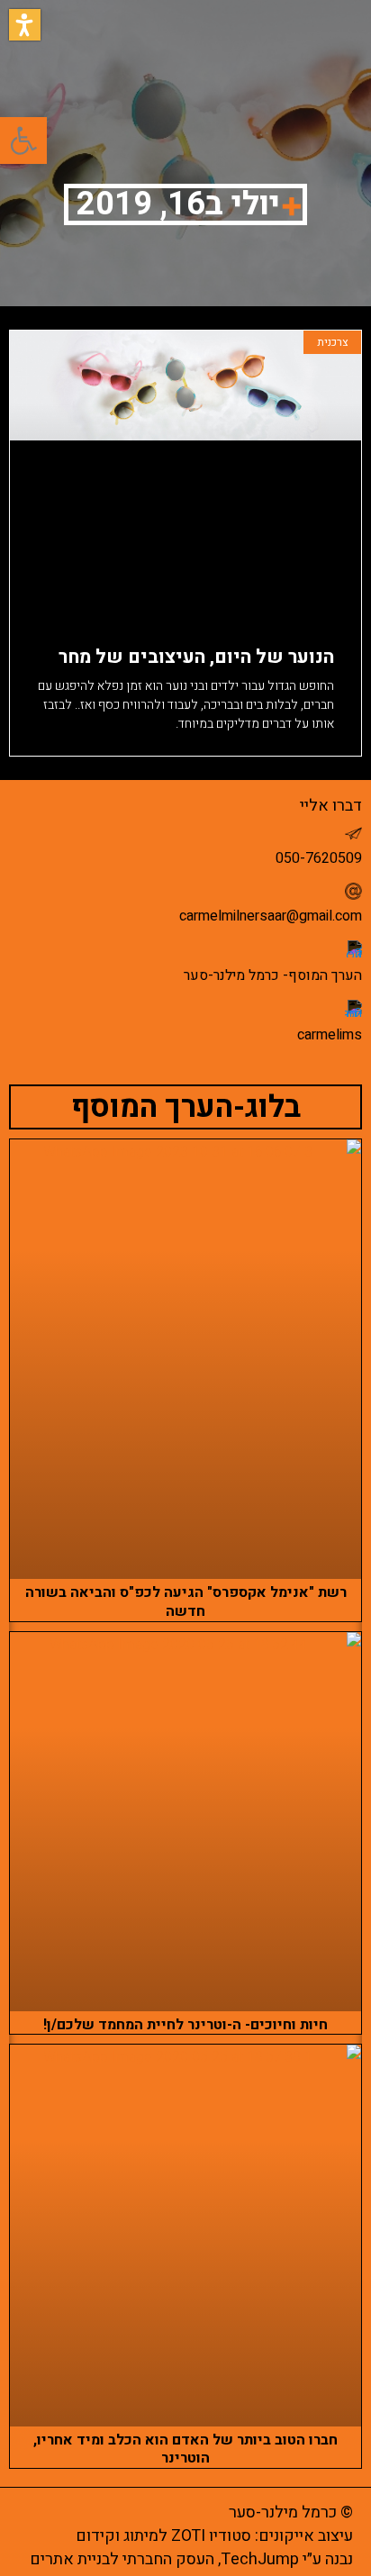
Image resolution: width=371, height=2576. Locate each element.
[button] (25, 25)
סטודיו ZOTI (211, 2536)
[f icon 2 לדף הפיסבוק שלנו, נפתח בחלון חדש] (353, 949)
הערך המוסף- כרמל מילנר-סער (273, 975)
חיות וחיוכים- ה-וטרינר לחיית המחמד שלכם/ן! (185, 2025)
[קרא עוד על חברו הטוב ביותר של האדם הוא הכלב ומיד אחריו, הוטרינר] (185, 2235)
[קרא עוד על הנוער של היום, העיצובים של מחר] (185, 473)
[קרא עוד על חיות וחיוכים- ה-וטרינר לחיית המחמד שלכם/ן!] (185, 1822)
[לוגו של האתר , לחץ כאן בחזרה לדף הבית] (74, 49)
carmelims (330, 1035)
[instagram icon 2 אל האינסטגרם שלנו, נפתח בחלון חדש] (353, 1008)
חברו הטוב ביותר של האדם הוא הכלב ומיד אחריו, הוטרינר (185, 2449)
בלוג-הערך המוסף (186, 1107)
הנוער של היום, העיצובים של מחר (196, 657)
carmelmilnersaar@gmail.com (271, 916)
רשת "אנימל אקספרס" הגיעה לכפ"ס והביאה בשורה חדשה (186, 1602)
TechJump (260, 2559)
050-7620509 (319, 858)
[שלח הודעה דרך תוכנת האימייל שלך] (353, 891)
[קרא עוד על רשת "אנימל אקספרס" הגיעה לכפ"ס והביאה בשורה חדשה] (185, 1359)
